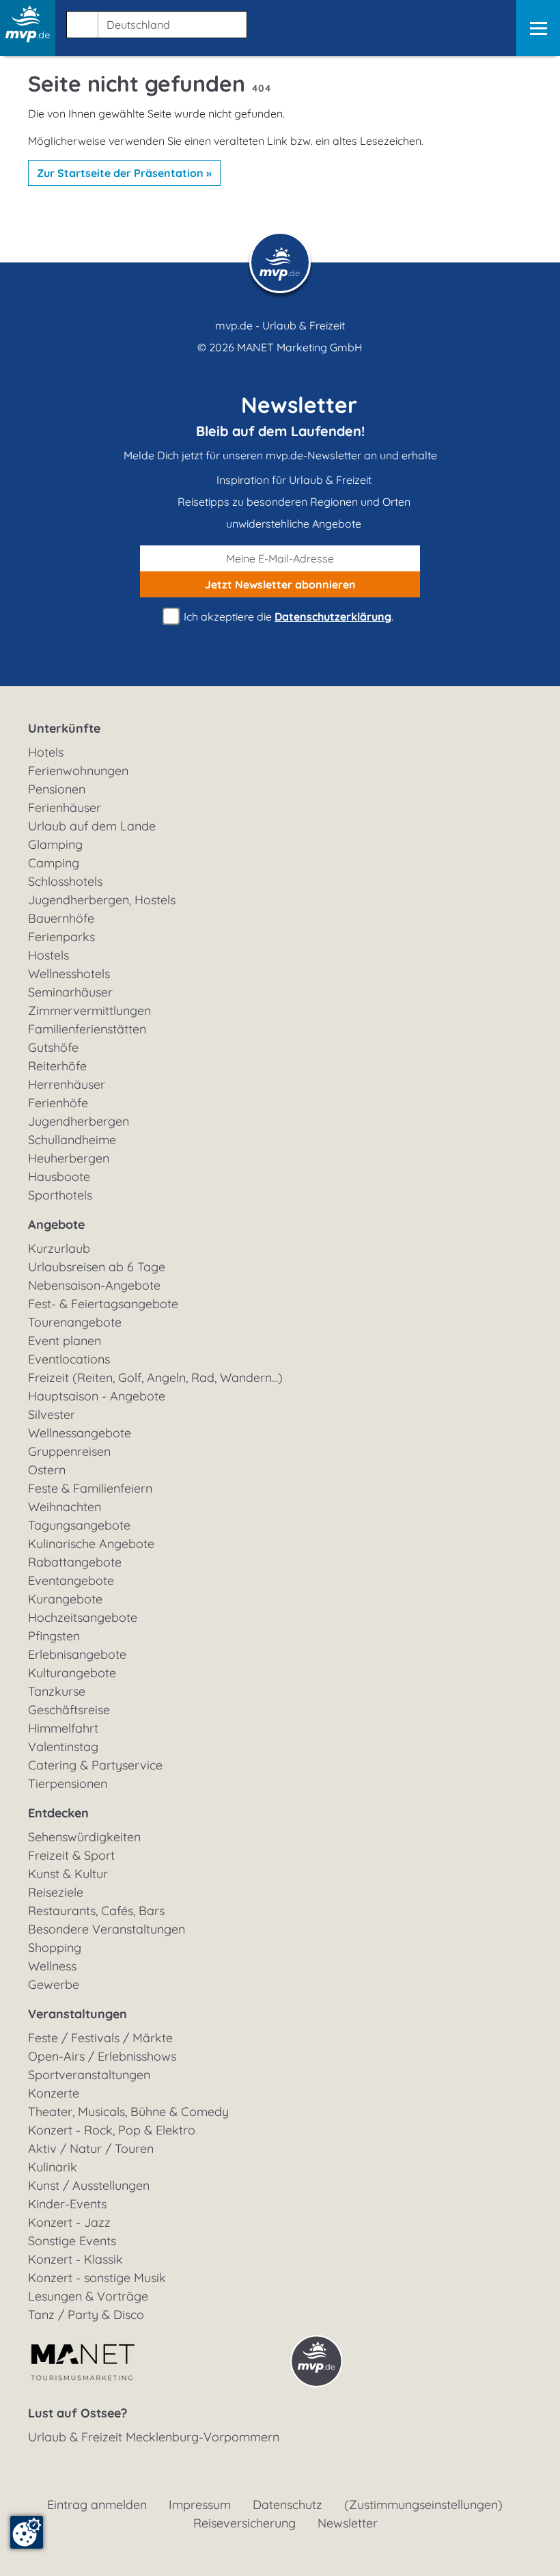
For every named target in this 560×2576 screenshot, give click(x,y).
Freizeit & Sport (71, 1855)
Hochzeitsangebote (83, 1617)
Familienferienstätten (87, 1029)
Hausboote (59, 1177)
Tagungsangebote (79, 1525)
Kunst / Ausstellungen (89, 2185)
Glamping (55, 844)
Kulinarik (53, 2167)
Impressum (200, 2505)
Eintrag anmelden (97, 2505)
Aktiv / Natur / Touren (91, 2148)
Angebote (56, 1224)
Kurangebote (65, 1599)
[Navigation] (538, 28)
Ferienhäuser (65, 808)
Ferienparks (61, 937)
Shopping (55, 1948)
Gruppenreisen (69, 1451)
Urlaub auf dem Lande (92, 826)
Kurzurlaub (59, 1248)
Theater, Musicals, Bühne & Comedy (128, 2112)
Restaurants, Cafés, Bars (96, 1911)
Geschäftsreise (69, 1710)
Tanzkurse (57, 1691)
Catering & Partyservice (95, 1765)
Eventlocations (69, 1359)
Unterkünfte (64, 728)
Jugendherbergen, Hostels (102, 900)
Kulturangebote (72, 1673)
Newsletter (348, 2523)
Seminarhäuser (70, 992)
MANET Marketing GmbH (300, 347)
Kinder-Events (67, 2204)
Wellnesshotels (69, 974)
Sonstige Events (72, 2241)
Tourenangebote (75, 1322)
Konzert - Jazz (69, 2222)
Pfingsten (54, 1636)
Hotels (46, 752)
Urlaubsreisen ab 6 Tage (97, 1267)
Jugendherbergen (79, 1121)
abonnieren (280, 584)
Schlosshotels (65, 881)
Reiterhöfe (57, 1066)
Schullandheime (72, 1140)
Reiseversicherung (244, 2523)
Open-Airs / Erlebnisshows (102, 2056)
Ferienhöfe (58, 1103)
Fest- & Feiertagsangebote (103, 1304)
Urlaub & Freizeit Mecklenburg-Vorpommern (154, 2437)
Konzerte (54, 2093)
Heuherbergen (69, 1158)
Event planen (65, 1341)
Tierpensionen (68, 1784)
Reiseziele (56, 1892)
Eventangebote (71, 1581)
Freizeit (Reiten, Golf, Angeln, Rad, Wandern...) (155, 1378)
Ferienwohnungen (78, 771)
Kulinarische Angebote (91, 1544)
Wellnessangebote (80, 1433)
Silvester (52, 1414)
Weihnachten (65, 1507)
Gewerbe (54, 1984)
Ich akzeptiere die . (287, 616)
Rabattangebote (75, 1562)
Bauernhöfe (61, 918)
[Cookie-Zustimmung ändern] (27, 2532)
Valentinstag (63, 1747)
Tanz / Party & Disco (86, 2315)
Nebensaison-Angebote (94, 1285)
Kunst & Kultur (68, 1874)
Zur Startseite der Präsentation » (124, 173)
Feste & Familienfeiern (90, 1488)
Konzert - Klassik (75, 2259)
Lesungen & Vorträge (88, 2296)
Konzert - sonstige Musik (97, 2278)
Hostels (48, 955)
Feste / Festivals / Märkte (100, 2038)
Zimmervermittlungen (89, 1011)
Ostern (47, 1470)
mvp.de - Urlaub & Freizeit (280, 325)
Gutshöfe (53, 1047)
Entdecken (58, 1813)
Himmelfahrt (63, 1728)
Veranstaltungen (78, 2014)
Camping (54, 863)
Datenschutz (288, 2505)
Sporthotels (60, 1195)
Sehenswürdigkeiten (84, 1837)
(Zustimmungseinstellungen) (423, 2505)
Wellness (52, 1966)
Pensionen (57, 789)
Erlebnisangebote (77, 1654)
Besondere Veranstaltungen (107, 1929)
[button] (154, 22)
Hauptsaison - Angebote (97, 1396)
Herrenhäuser (67, 1084)
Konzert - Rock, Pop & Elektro (112, 2130)
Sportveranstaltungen (89, 2075)
